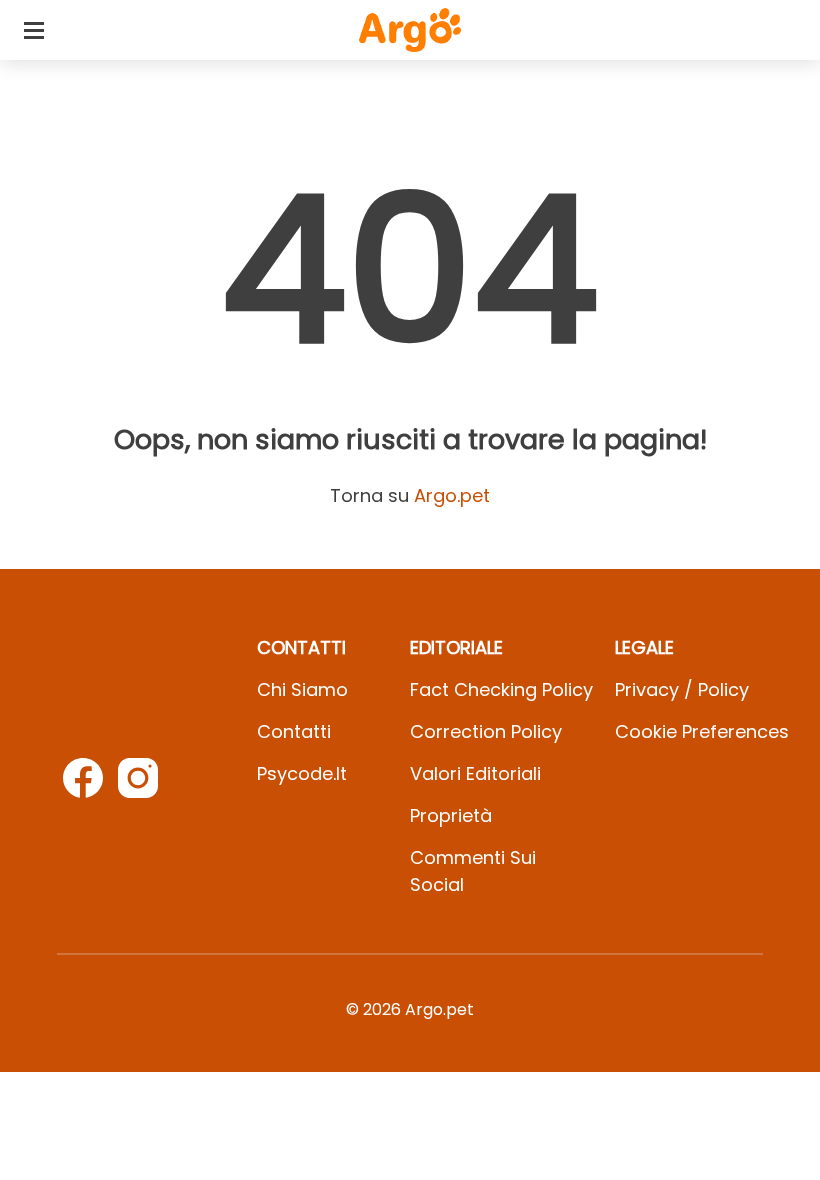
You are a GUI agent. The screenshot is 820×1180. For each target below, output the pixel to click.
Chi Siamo (302, 689)
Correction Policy (486, 731)
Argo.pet (452, 495)
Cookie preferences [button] (702, 731)
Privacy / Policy (682, 689)
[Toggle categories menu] (34, 30)
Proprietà (451, 815)
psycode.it (302, 773)
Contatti (294, 731)
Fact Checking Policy (501, 689)
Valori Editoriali (475, 773)
